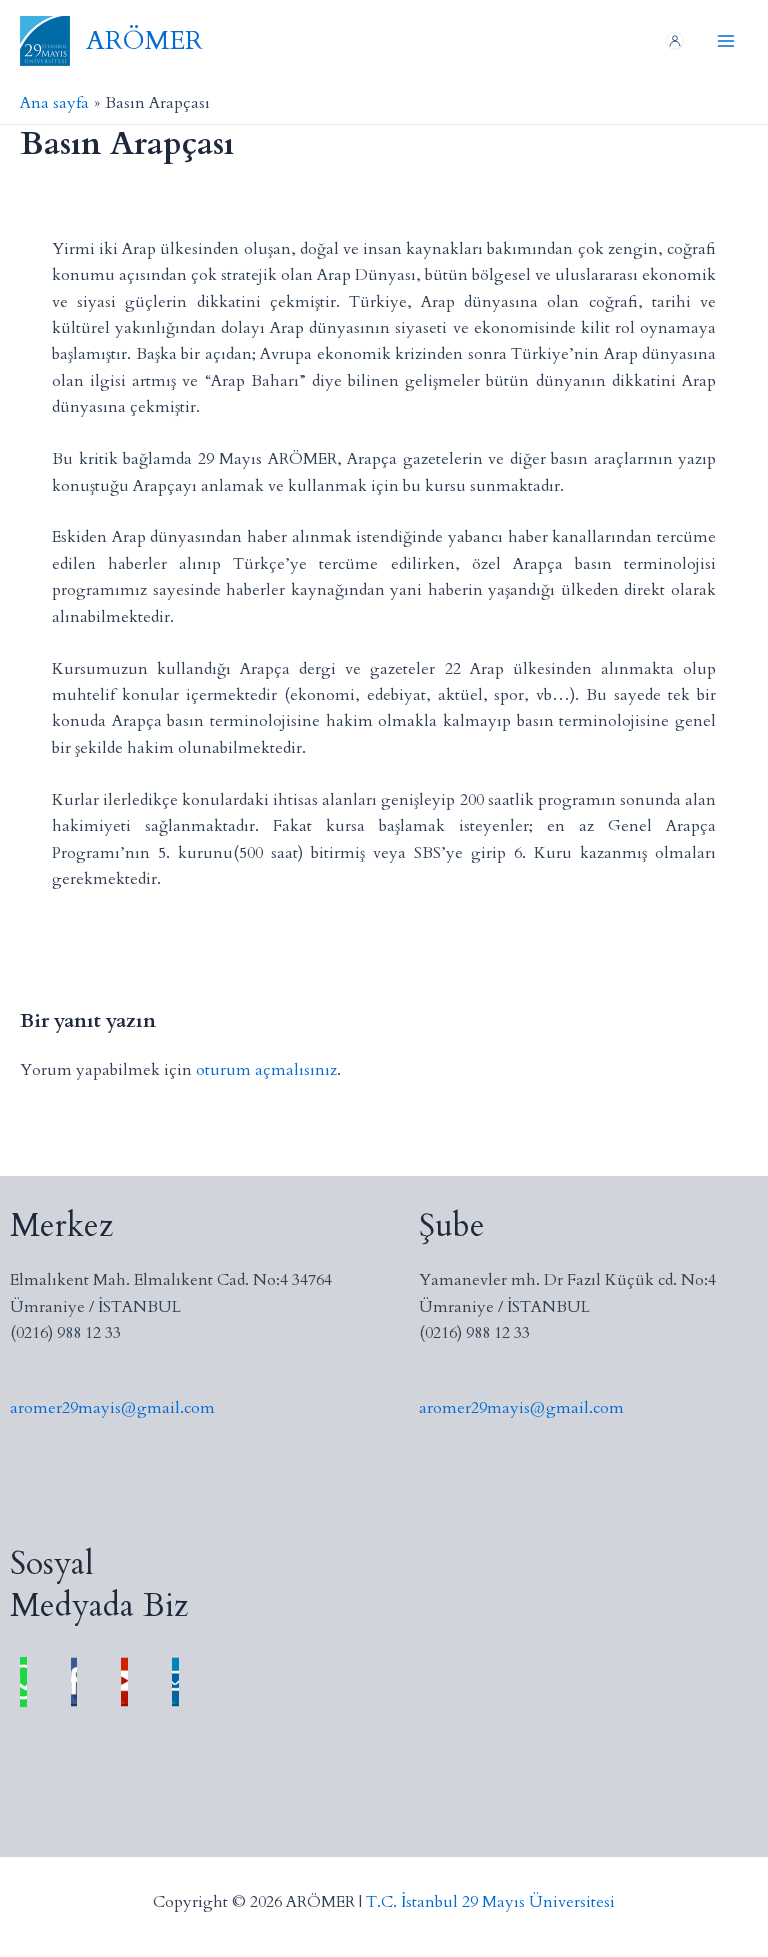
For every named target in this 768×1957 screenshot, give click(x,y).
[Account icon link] (675, 41)
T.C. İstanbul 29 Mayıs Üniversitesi (490, 1902)
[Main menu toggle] (726, 41)
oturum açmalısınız (266, 1070)
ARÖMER (144, 40)
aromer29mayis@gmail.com (112, 1408)
